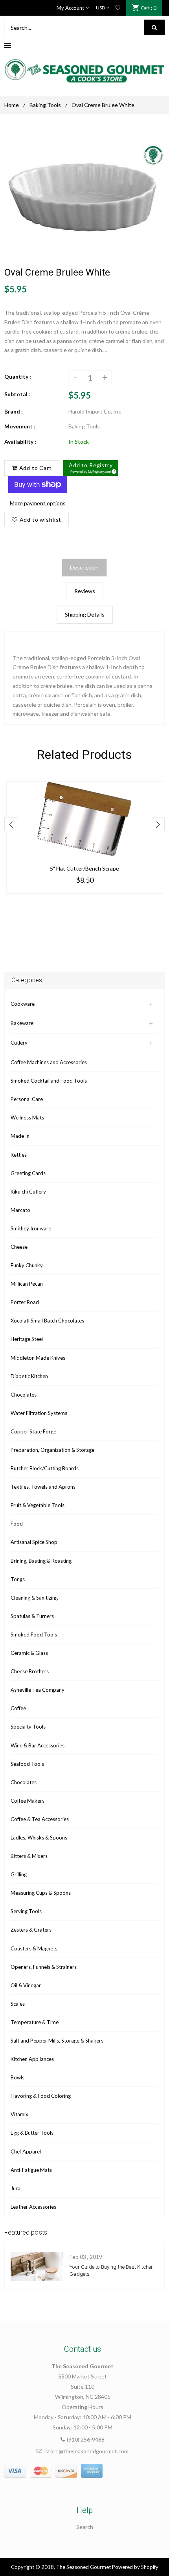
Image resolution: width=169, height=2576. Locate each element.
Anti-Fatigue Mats (31, 2170)
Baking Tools (45, 105)
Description (84, 567)
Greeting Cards (28, 1173)
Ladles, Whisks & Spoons (39, 1838)
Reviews (85, 591)
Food (17, 1524)
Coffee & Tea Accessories (40, 1819)
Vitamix (19, 2114)
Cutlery (19, 1043)
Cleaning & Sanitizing (34, 1598)
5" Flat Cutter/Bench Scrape (84, 868)
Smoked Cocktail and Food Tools (49, 1081)
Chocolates (24, 1395)
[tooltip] (113, 470)
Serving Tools (26, 1911)
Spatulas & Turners (32, 1616)
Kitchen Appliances (32, 2059)
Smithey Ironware (31, 1228)
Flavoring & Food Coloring (41, 2096)
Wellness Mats (27, 1117)
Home (12, 105)
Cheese (19, 1247)
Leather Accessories (33, 2207)
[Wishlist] (118, 8)
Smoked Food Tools (34, 1634)
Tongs (18, 1579)
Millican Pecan (27, 1284)
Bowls (17, 2077)
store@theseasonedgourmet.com (87, 2451)
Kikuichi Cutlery (28, 1192)
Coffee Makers (28, 1801)
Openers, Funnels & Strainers (44, 1967)
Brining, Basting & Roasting (41, 1561)
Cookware (23, 1004)
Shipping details (85, 614)
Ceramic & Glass (29, 1653)
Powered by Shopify (135, 2567)
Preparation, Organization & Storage (52, 1450)
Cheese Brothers (30, 1671)
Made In (20, 1136)
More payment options (38, 503)
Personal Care (27, 1099)
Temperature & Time (35, 2022)
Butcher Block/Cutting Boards (45, 1468)
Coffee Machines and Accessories (49, 1062)
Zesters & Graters (31, 1930)
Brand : (14, 411)
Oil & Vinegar (26, 1985)
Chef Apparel (26, 2152)
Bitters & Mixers (29, 1856)
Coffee (18, 1708)
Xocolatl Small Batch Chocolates (47, 1321)
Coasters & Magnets (34, 1948)
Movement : (20, 426)
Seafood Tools (27, 1764)
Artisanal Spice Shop (34, 1542)
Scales (18, 2004)
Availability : (20, 442)
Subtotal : (17, 394)
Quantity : (18, 376)
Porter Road (25, 1302)
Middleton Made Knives (38, 1358)
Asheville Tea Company (38, 1690)
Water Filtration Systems (39, 1413)
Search (85, 2527)
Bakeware (22, 1023)
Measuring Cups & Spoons (41, 1893)
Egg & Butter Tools (32, 2133)
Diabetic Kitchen (29, 1376)
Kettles (19, 1155)
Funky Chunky (27, 1265)
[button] (91, 468)
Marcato (20, 1210)
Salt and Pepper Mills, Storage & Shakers (57, 2041)
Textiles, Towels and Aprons (43, 1487)
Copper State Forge (33, 1431)
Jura (16, 2188)
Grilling (19, 1874)
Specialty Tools (28, 1727)
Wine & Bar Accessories (38, 1745)
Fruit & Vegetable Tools (38, 1505)
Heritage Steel (27, 1339)
